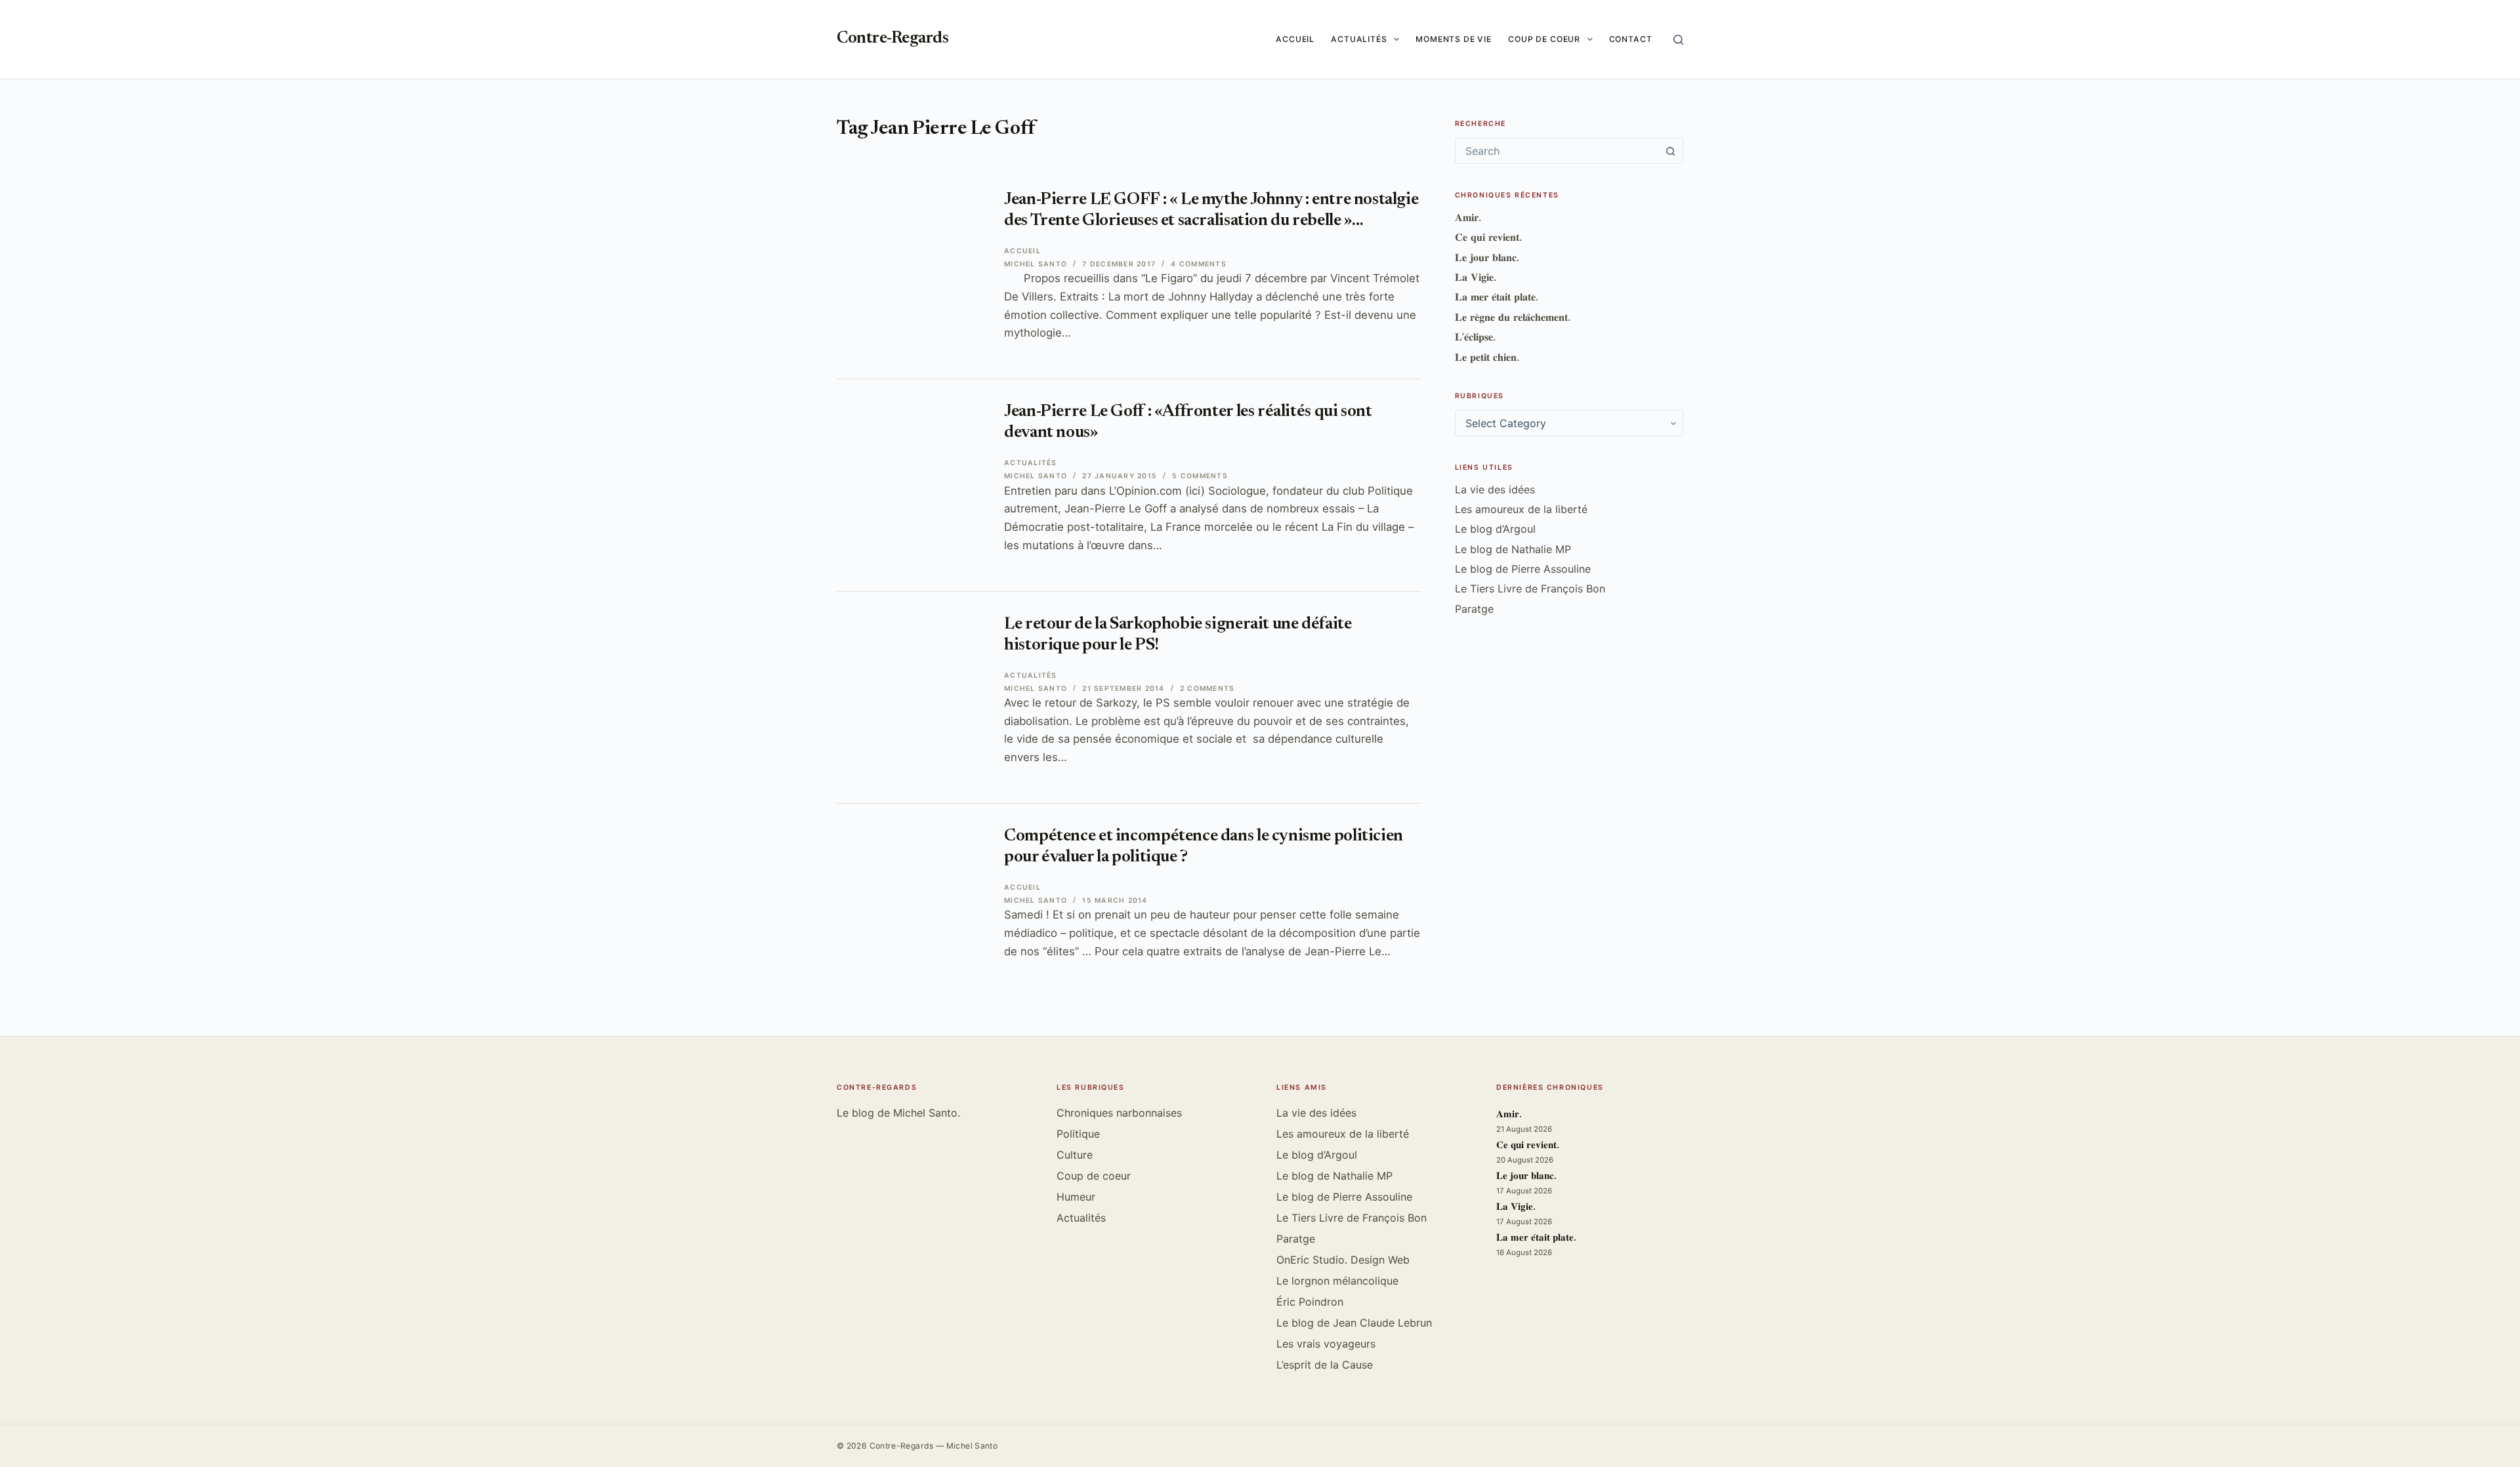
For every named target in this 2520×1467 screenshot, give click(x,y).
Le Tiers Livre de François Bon (1530, 589)
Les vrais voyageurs (1326, 1344)
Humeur (1076, 1197)
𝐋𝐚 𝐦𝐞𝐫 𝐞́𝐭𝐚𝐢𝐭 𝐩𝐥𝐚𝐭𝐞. (1497, 297)
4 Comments (1198, 264)
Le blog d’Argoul (1495, 529)
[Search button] (1670, 151)
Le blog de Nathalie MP (1513, 549)
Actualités (1359, 39)
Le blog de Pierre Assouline (1523, 569)
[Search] (1678, 40)
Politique (1078, 1134)
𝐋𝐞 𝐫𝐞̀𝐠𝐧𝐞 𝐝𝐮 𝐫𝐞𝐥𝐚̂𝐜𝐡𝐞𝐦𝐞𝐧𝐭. (1513, 317)
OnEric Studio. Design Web (1343, 1260)
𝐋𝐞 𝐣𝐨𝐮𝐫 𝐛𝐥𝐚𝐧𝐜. (1487, 257)
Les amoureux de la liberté (1521, 509)
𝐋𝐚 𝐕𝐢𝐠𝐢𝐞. (1476, 277)
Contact (1631, 39)
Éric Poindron (1310, 1302)
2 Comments (1207, 689)
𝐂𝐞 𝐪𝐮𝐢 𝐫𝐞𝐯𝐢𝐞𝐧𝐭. (1488, 237)
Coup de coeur (1544, 39)
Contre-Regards (892, 39)
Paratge (1474, 609)
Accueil (1295, 39)
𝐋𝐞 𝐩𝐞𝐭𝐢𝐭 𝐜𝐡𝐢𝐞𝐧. (1487, 357)
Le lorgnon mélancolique (1337, 1281)
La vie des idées (1495, 489)
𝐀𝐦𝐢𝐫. (1468, 217)
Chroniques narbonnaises (1119, 1113)
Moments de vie (1454, 39)
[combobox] (1557, 151)
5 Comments (1200, 476)
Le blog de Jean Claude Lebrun (1354, 1323)
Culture (1075, 1155)
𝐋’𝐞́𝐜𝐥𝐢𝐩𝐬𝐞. (1475, 337)
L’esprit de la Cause (1325, 1365)
